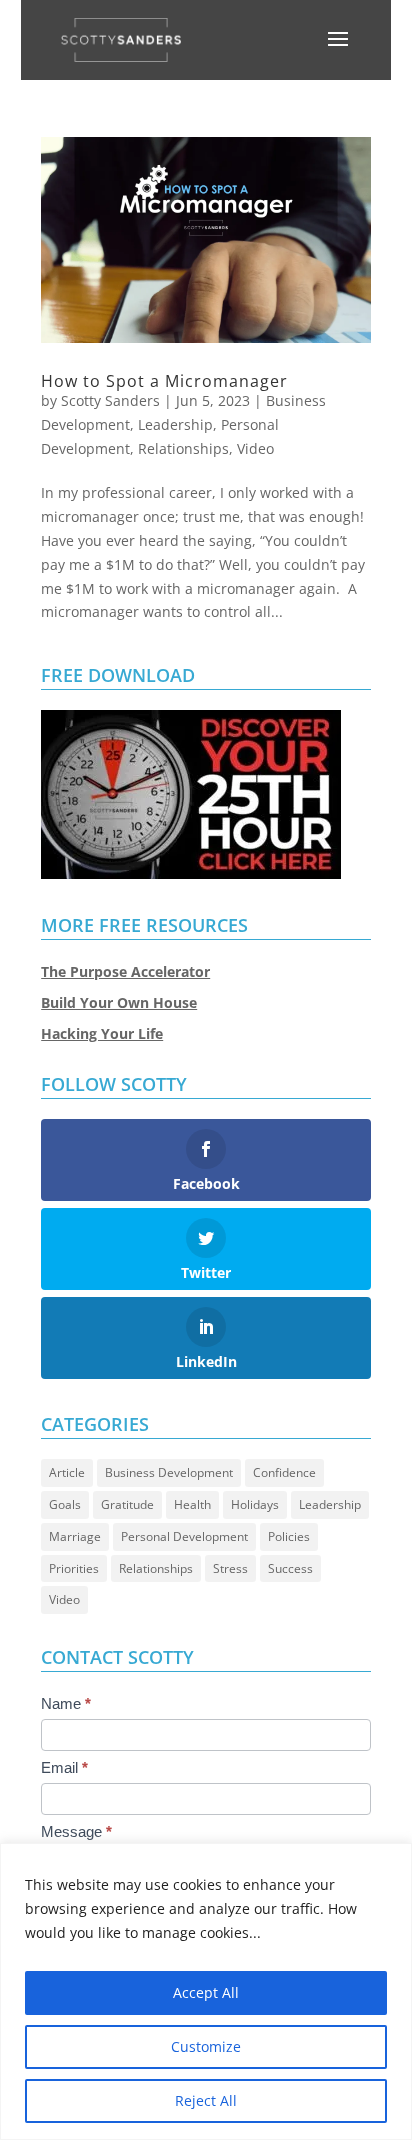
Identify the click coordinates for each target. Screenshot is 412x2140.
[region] (206, 1991)
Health (192, 1504)
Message (76, 1831)
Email (64, 1767)
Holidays (255, 1504)
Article (67, 1472)
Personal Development (184, 1536)
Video (255, 448)
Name (66, 1703)
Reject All (206, 2100)
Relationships (183, 448)
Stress (230, 1568)
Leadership (175, 424)
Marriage (75, 1536)
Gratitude (127, 1504)
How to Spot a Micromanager (164, 381)
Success (290, 1568)
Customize (206, 2046)
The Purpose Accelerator (125, 971)
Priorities (74, 1568)
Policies (289, 1536)
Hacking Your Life (102, 1033)
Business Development (169, 1472)
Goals (65, 1504)
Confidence (284, 1472)
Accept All (206, 1992)
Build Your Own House (119, 1002)
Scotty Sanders (110, 400)
